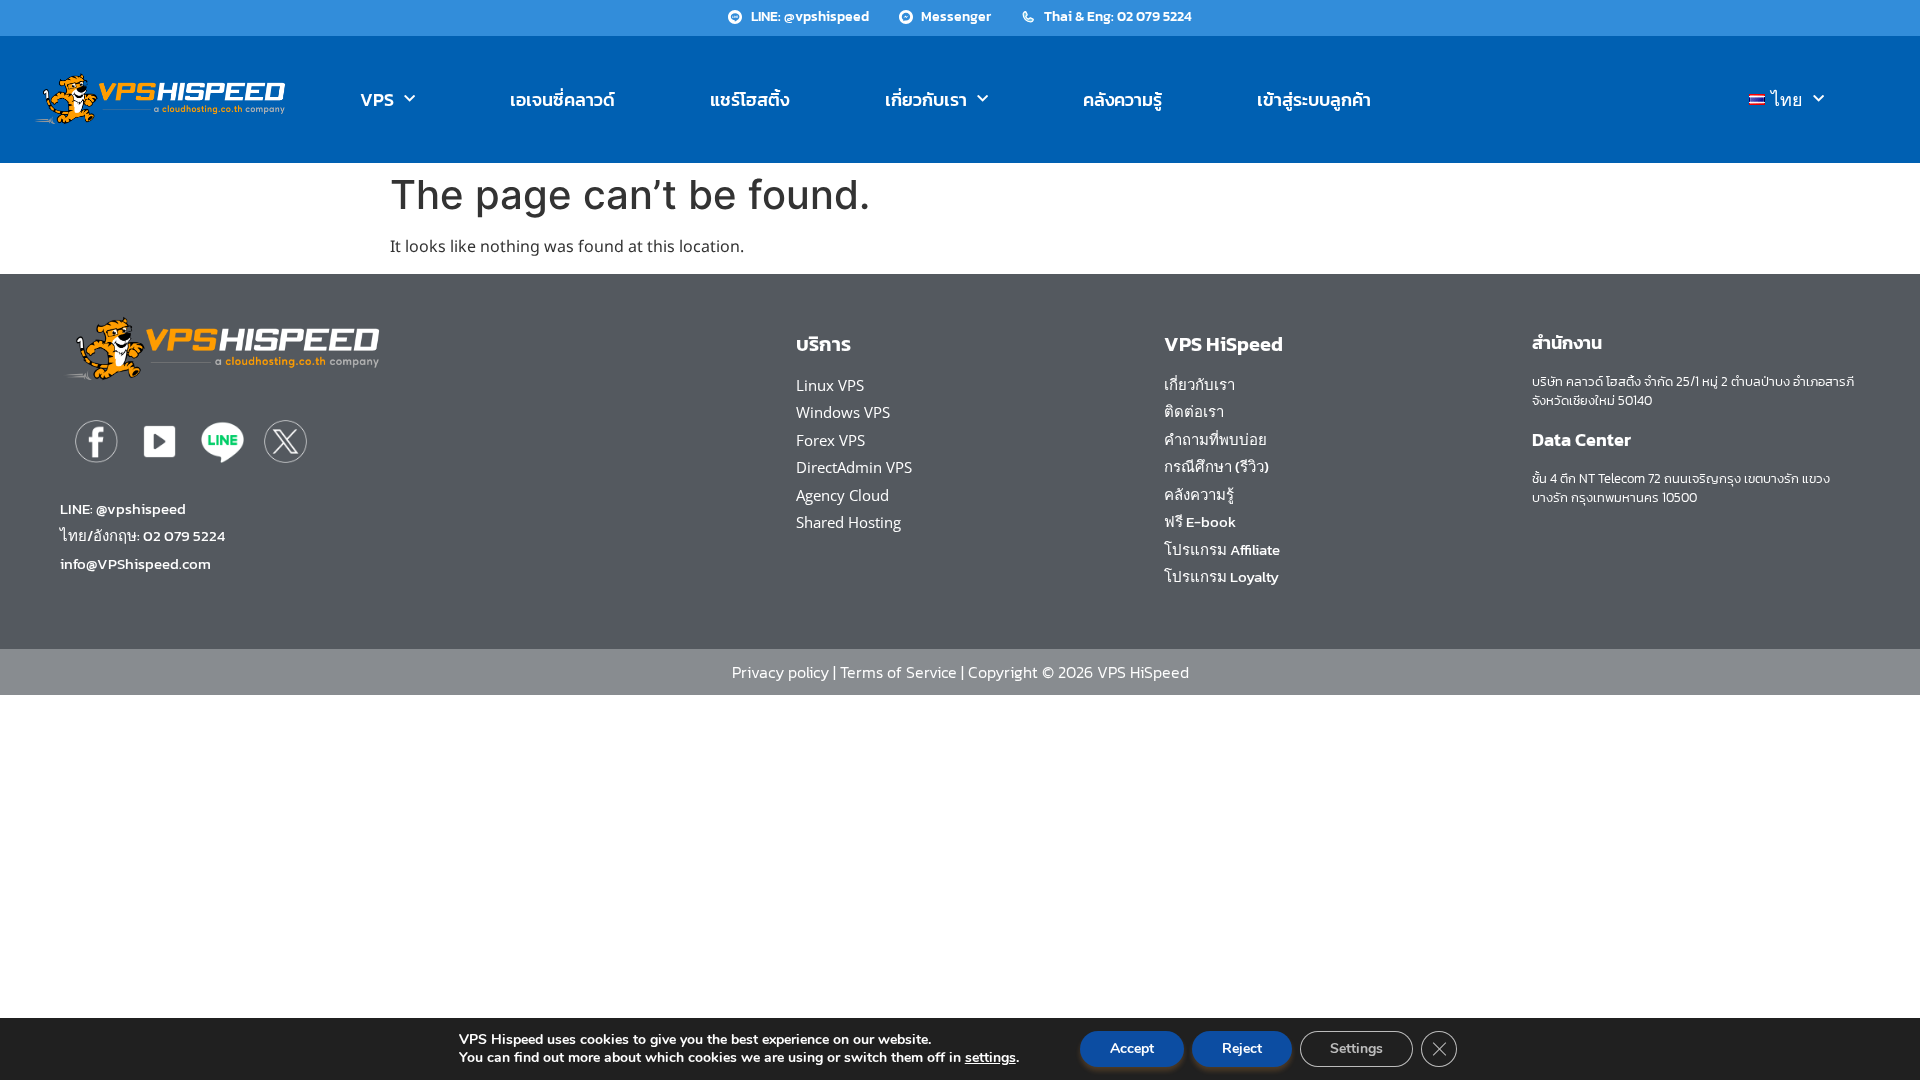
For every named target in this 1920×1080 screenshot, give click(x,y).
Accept (1132, 1048)
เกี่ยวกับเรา (926, 99)
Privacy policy (780, 672)
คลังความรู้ (1122, 99)
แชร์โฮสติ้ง (749, 99)
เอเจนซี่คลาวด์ (562, 99)
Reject (1242, 1048)
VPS (377, 99)
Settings (1356, 1048)
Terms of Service (898, 672)
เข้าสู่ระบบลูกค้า (1314, 99)
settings (990, 1058)
